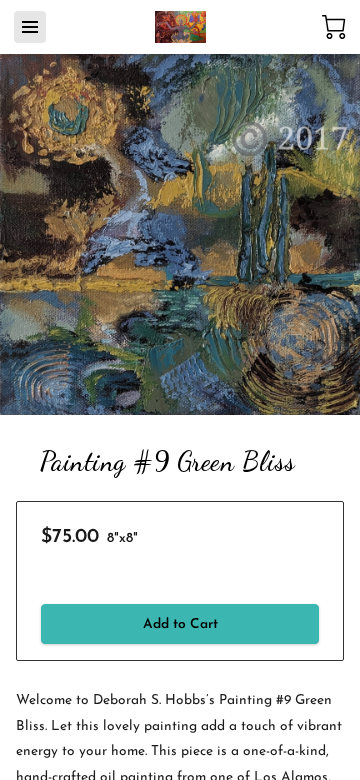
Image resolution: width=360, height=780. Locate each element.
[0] (334, 27)
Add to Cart (180, 624)
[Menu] (30, 27)
